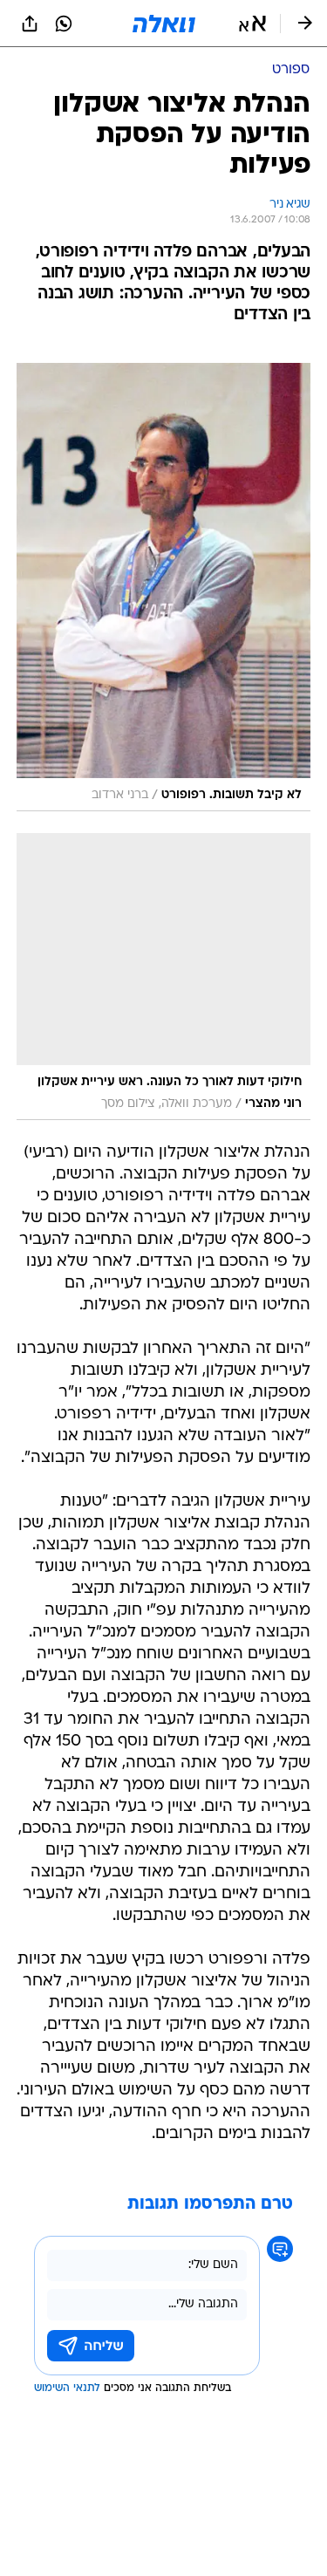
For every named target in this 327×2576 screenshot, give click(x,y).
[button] (252, 24)
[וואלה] (164, 24)
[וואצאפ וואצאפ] (64, 24)
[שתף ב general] (30, 24)
